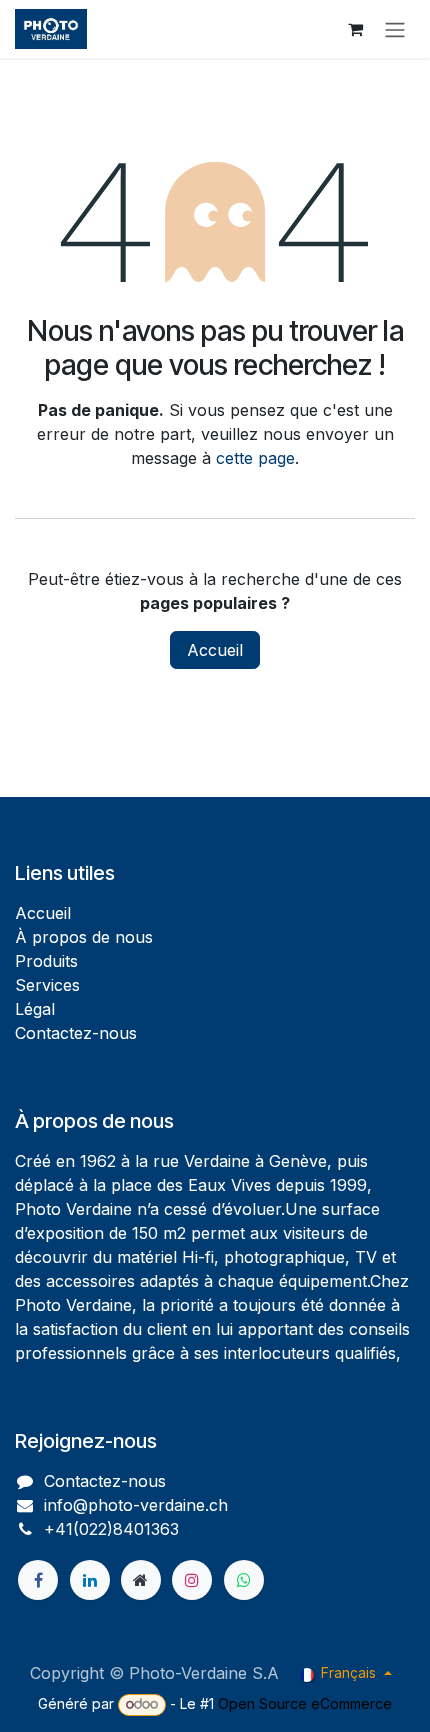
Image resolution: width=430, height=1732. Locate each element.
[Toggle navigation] (395, 29)
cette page (255, 458)
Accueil (215, 650)
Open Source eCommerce (305, 1703)
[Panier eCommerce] (355, 29)
